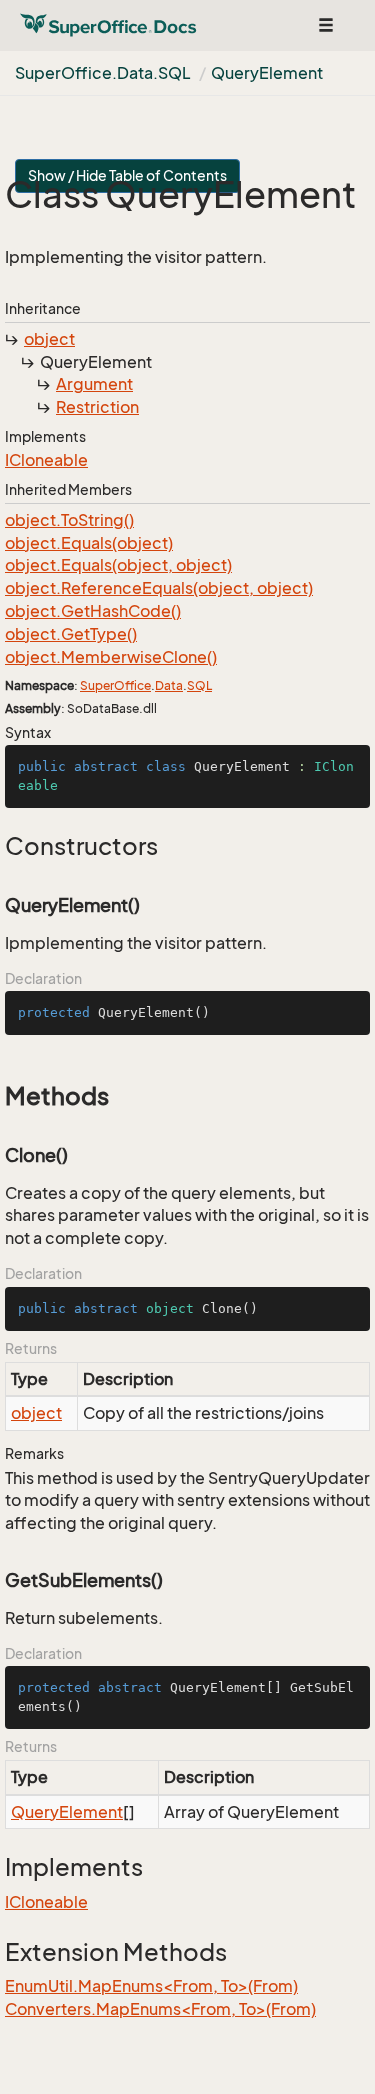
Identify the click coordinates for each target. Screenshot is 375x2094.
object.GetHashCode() (93, 611)
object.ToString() (69, 520)
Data (169, 685)
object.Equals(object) (89, 543)
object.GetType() (71, 634)
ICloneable (46, 460)
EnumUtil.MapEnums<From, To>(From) (151, 1986)
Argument (94, 384)
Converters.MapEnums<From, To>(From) (160, 2009)
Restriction (97, 407)
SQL (199, 685)
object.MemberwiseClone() (111, 657)
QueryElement (267, 73)
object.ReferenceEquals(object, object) (159, 588)
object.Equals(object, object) (118, 565)
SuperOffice (115, 685)
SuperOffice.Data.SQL (103, 73)
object (49, 339)
